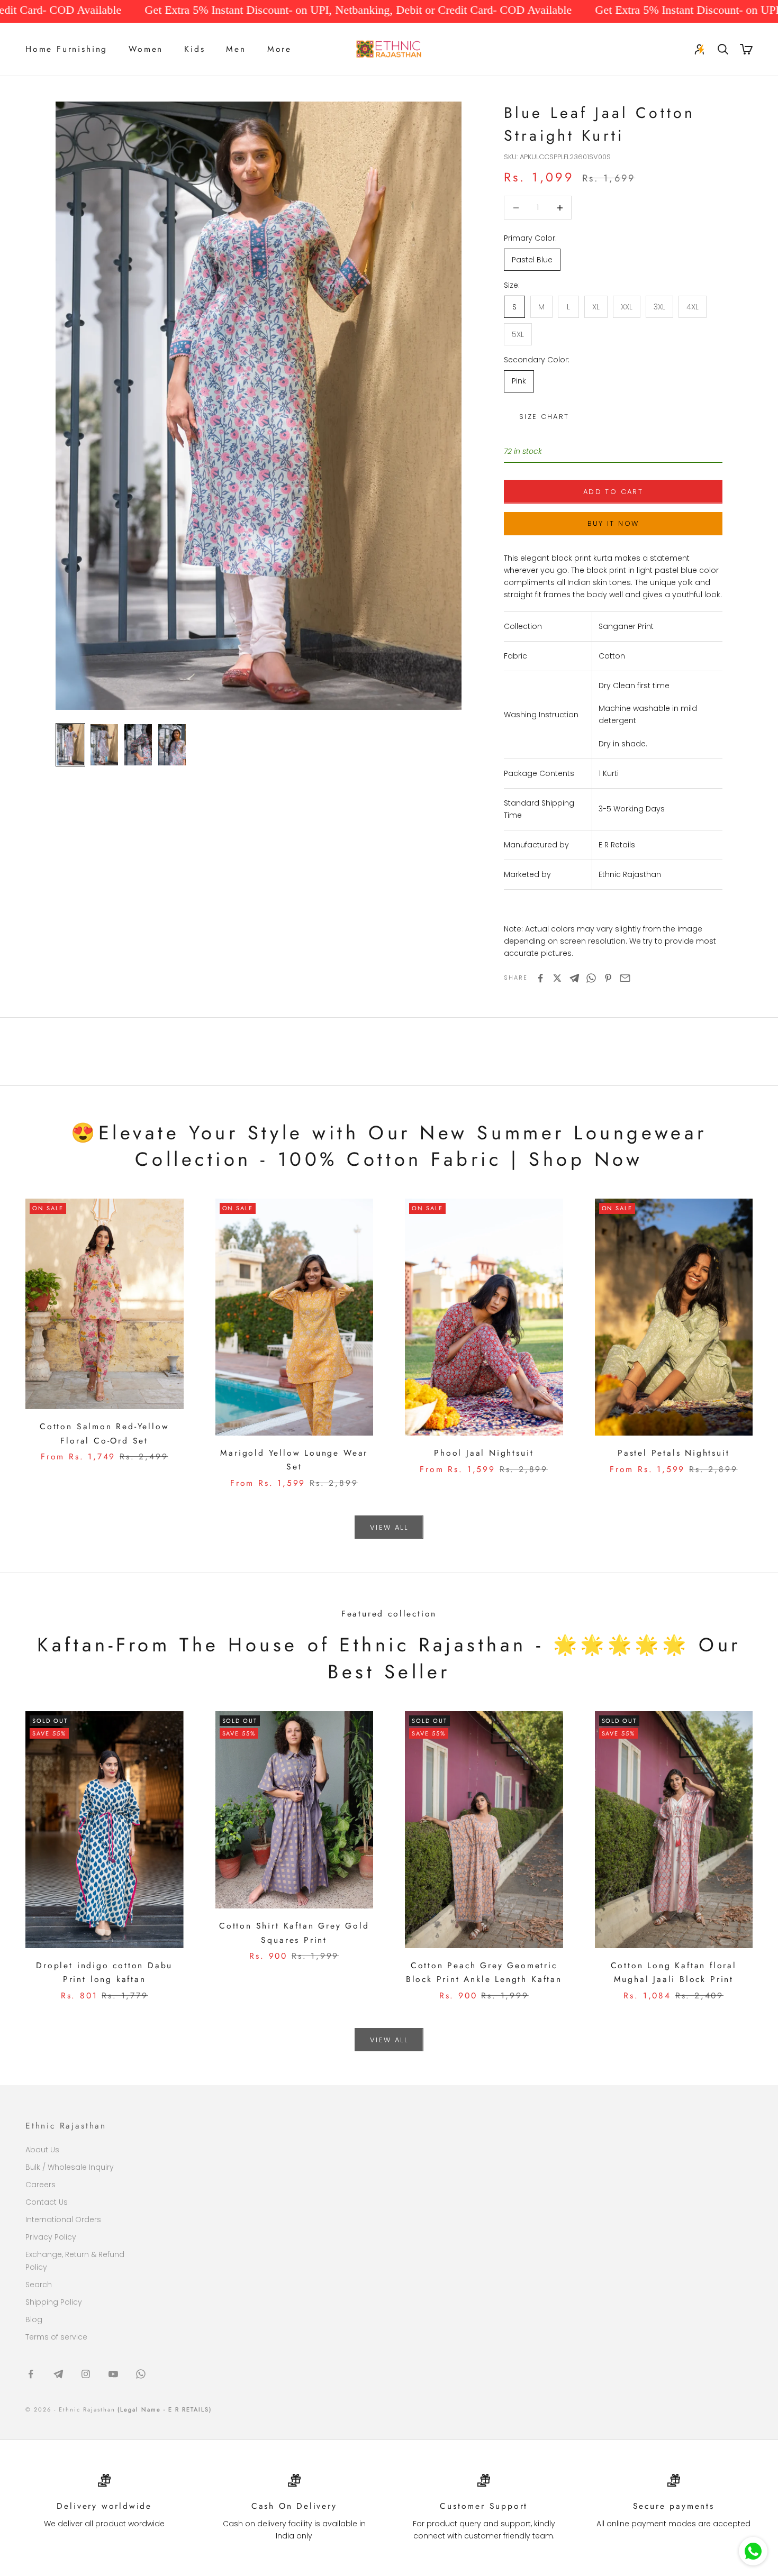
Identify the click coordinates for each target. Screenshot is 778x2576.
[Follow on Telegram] (58, 2374)
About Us (42, 2150)
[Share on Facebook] (540, 978)
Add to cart (613, 492)
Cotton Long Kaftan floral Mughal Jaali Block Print (674, 1972)
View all (389, 1527)
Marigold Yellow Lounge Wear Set (294, 1460)
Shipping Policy (54, 2302)
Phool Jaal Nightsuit (484, 1453)
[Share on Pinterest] (608, 978)
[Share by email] (625, 978)
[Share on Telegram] (574, 978)
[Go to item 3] (138, 745)
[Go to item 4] (172, 745)
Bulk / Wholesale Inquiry (70, 2167)
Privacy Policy (51, 2237)
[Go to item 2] (104, 745)
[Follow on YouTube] (113, 2374)
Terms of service (56, 2337)
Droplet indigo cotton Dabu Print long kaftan (104, 1972)
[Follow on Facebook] (31, 2374)
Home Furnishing (66, 49)
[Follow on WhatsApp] (141, 2374)
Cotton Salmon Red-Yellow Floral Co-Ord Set (104, 1433)
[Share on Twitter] (557, 978)
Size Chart (544, 417)
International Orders (63, 2219)
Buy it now (613, 523)
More (279, 49)
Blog (34, 2319)
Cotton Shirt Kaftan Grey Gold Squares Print (294, 1933)
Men (236, 49)
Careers (40, 2185)
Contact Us (47, 2202)
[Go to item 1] (70, 745)
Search (39, 2285)
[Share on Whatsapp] (591, 978)
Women (146, 49)
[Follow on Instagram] (86, 2374)
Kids (195, 49)
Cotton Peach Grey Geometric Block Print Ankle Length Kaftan (484, 1972)
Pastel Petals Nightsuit (674, 1453)
